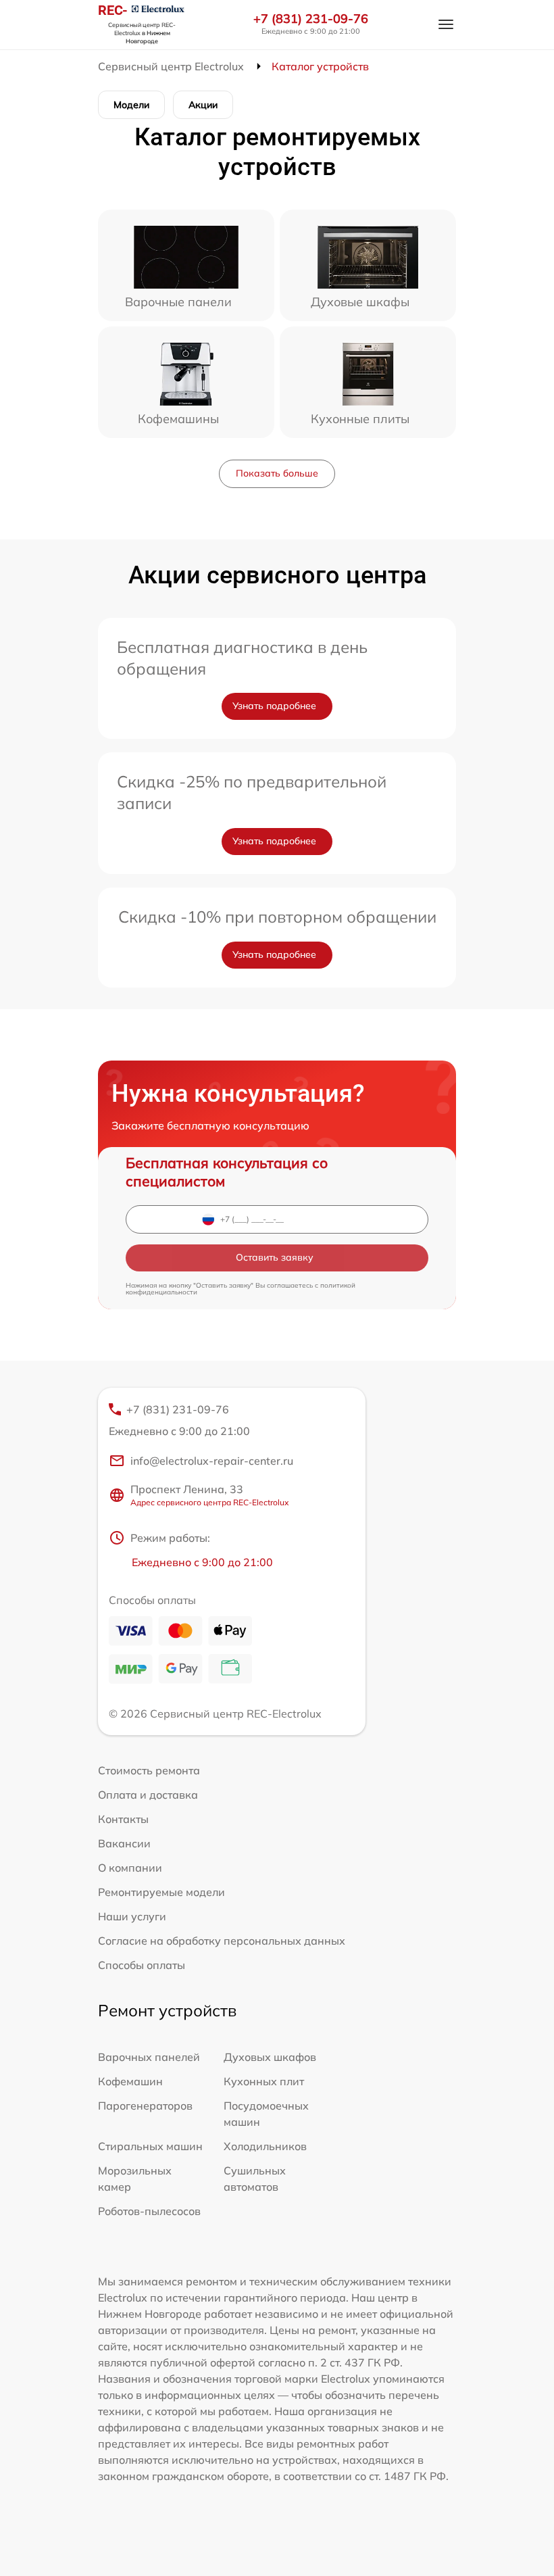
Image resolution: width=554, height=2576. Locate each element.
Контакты (123, 1819)
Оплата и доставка (148, 1795)
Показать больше (277, 473)
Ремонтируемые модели (161, 1892)
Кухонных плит (264, 2081)
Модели (131, 105)
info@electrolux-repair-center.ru (212, 1461)
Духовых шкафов (270, 2057)
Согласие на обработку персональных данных (222, 1941)
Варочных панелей (149, 2057)
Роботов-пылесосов (149, 2211)
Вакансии (124, 1843)
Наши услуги (132, 1916)
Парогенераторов (145, 2106)
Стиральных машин (150, 2146)
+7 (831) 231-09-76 (311, 19)
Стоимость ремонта (149, 1770)
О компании (130, 1868)
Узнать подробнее (274, 706)
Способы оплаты (142, 1965)
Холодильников (265, 2146)
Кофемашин (130, 2081)
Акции (203, 105)
